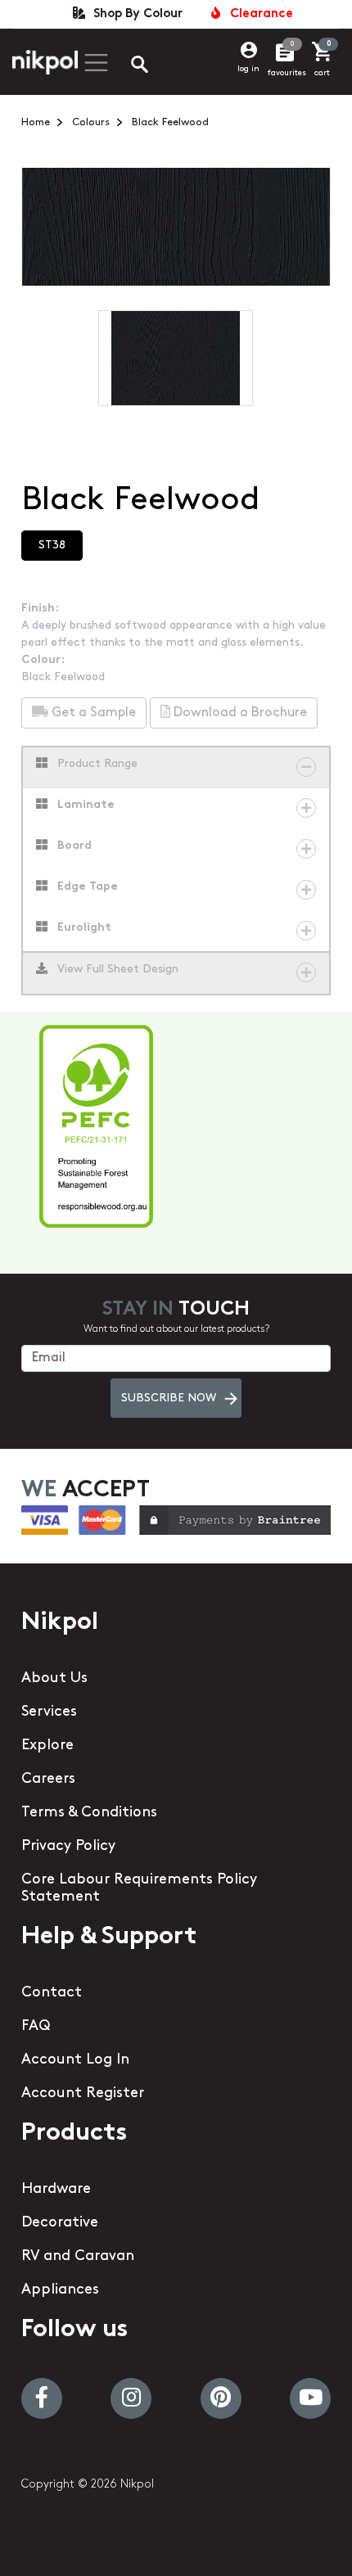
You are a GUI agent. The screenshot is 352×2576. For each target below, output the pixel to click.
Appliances (60, 2290)
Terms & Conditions (89, 1813)
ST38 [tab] (52, 546)
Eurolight (83, 928)
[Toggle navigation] (94, 63)
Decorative (60, 2223)
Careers (48, 1780)
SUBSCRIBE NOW (169, 1399)
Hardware (56, 2190)
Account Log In (75, 2060)
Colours (91, 122)
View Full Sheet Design (116, 970)
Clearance (258, 14)
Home (36, 122)
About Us (54, 1679)
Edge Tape (86, 887)
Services (49, 1712)
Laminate (84, 805)
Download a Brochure (239, 713)
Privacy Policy (68, 1847)
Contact (52, 1993)
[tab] (176, 768)
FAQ (36, 2027)
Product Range (96, 764)
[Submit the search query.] (126, 66)
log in (248, 69)
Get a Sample (92, 713)
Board (73, 846)
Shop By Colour (135, 14)
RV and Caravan (78, 2257)
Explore (47, 1746)
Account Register (83, 2094)
